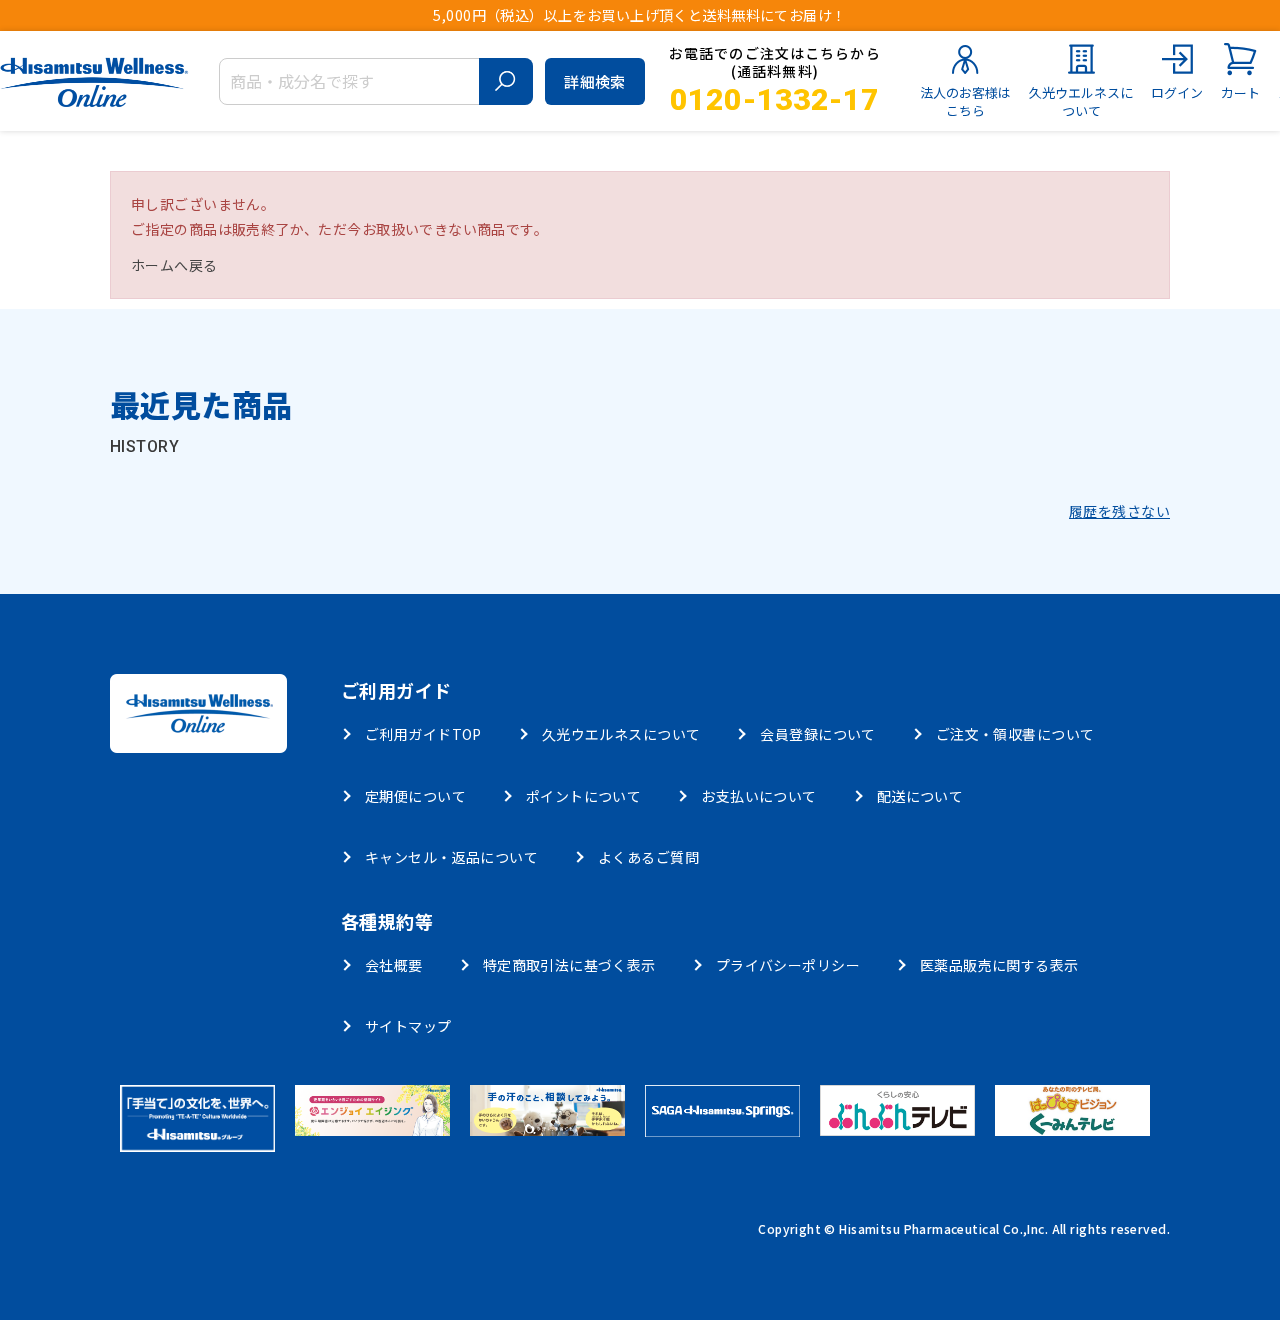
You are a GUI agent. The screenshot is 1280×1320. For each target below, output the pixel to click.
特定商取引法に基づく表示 (569, 965)
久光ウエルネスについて (1081, 101)
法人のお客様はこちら (965, 101)
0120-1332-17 (774, 99)
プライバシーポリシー (788, 965)
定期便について (415, 796)
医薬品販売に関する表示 (999, 965)
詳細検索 (595, 81)
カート (1240, 92)
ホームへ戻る (174, 265)
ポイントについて (583, 796)
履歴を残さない (1119, 511)
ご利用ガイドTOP (423, 734)
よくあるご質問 (648, 857)
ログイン (1177, 92)
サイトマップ (408, 1026)
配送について (920, 796)
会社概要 (394, 965)
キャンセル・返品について (451, 857)
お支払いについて (758, 796)
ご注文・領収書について (1015, 734)
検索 (506, 81)
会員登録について (817, 734)
